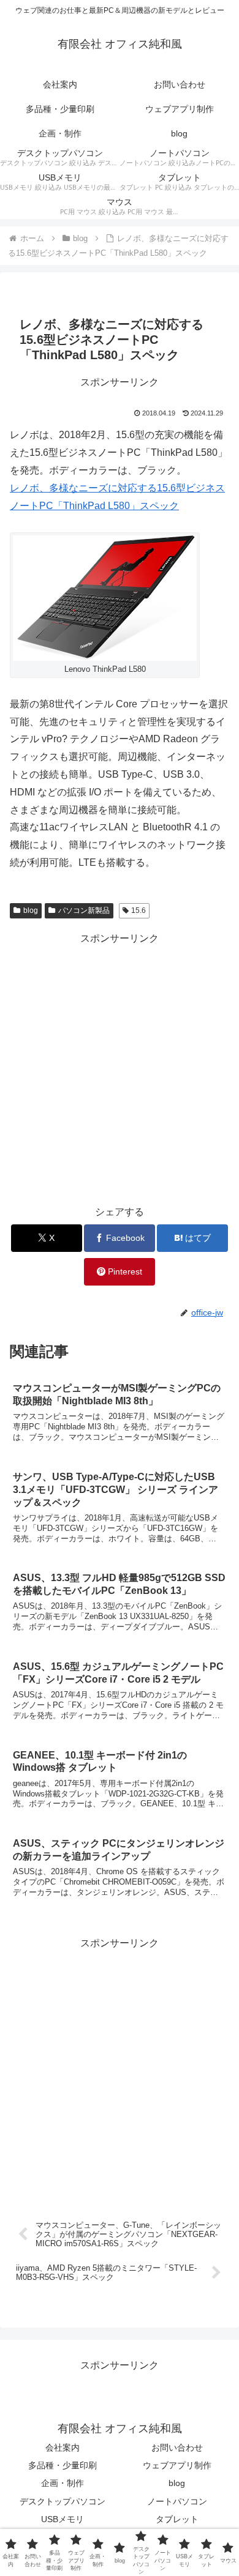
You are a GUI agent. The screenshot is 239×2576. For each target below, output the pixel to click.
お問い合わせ (177, 2448)
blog (31, 910)
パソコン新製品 (84, 910)
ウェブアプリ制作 (177, 2465)
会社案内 (63, 2448)
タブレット (177, 2519)
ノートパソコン (177, 2501)
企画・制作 (63, 2483)
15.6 (138, 910)
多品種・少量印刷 (63, 2465)
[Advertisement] (120, 1067)
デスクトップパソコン (63, 2501)
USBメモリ (63, 2519)
